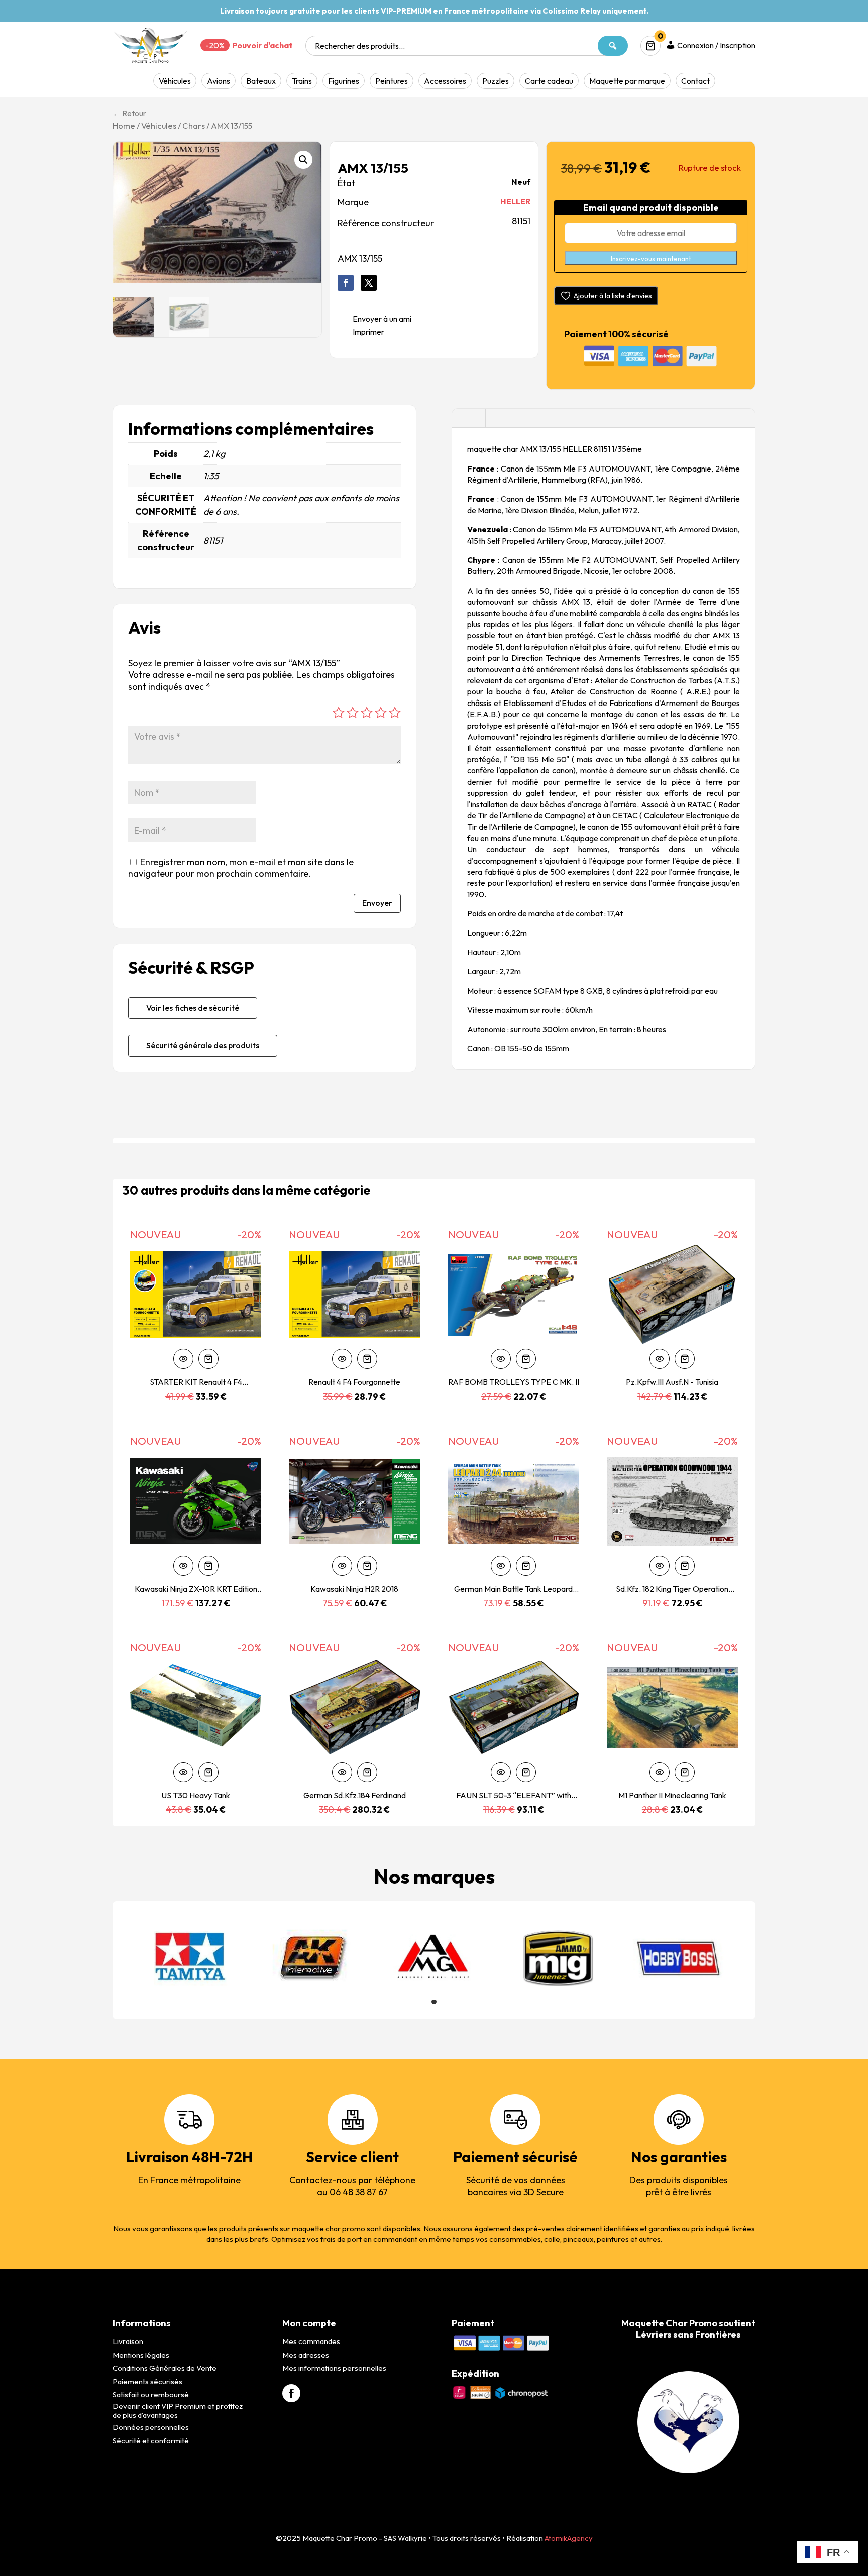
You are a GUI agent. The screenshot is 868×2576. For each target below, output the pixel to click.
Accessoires (445, 81)
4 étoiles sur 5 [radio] (381, 713)
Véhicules (175, 81)
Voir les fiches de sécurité (193, 1008)
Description (469, 418)
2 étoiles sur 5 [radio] (353, 713)
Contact (695, 81)
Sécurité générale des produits (203, 1045)
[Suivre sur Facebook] (346, 283)
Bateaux (261, 81)
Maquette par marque (627, 81)
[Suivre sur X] (369, 283)
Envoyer (377, 903)
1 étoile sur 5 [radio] (339, 713)
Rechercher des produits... (360, 46)
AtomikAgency (569, 2538)
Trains (302, 81)
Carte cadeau (549, 81)
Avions (219, 81)
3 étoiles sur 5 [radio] (367, 713)
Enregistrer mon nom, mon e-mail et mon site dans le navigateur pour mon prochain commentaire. (241, 868)
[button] (303, 160)
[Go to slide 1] (434, 2002)
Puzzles (496, 81)
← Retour (129, 113)
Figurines (344, 81)
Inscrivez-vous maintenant (651, 259)
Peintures (392, 81)
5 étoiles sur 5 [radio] (395, 713)
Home (124, 125)
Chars (194, 125)
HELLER (515, 201)
